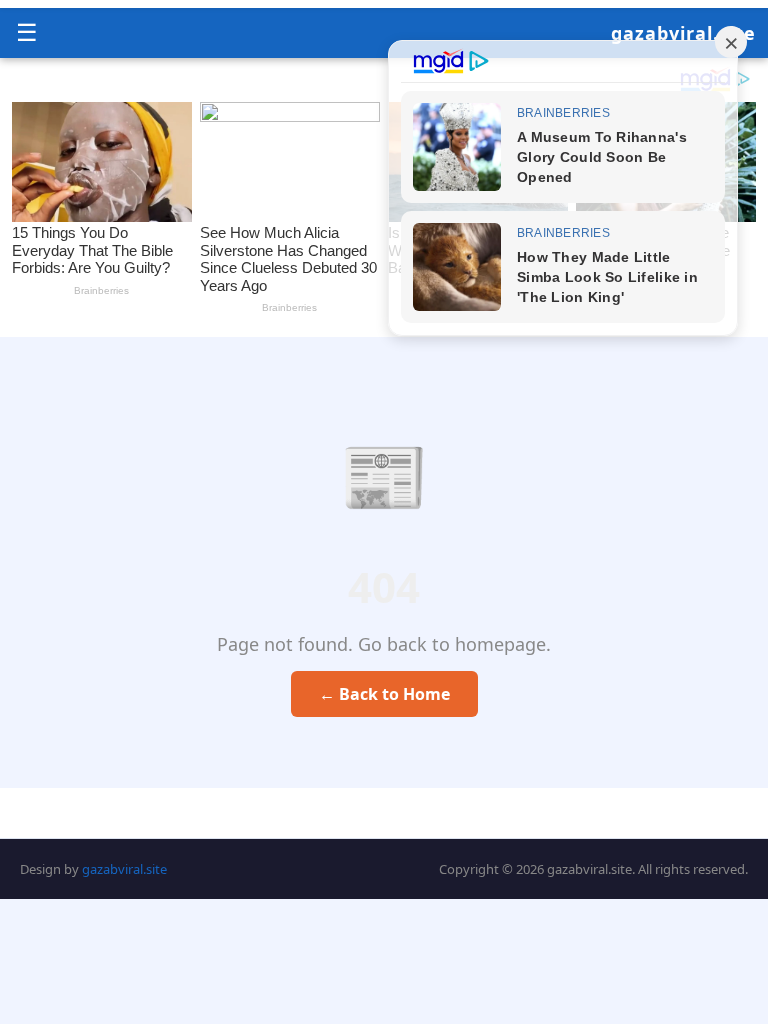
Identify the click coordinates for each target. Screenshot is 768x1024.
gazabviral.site (683, 33)
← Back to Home (384, 694)
